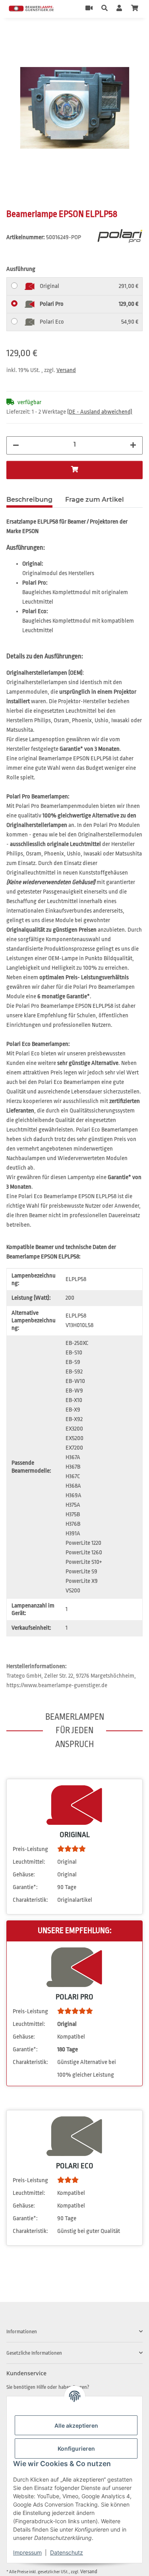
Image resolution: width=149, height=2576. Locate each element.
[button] (104, 9)
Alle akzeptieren (76, 2425)
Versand (66, 370)
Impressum (27, 2552)
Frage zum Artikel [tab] (95, 500)
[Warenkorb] (135, 9)
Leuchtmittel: (29, 1862)
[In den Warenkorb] (13, 35)
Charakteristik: (30, 1900)
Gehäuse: (24, 1875)
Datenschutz (67, 2552)
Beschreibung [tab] (29, 500)
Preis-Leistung (30, 1849)
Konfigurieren (76, 2448)
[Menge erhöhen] (133, 445)
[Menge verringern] (16, 445)
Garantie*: (25, 1887)
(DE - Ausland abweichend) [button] (100, 412)
